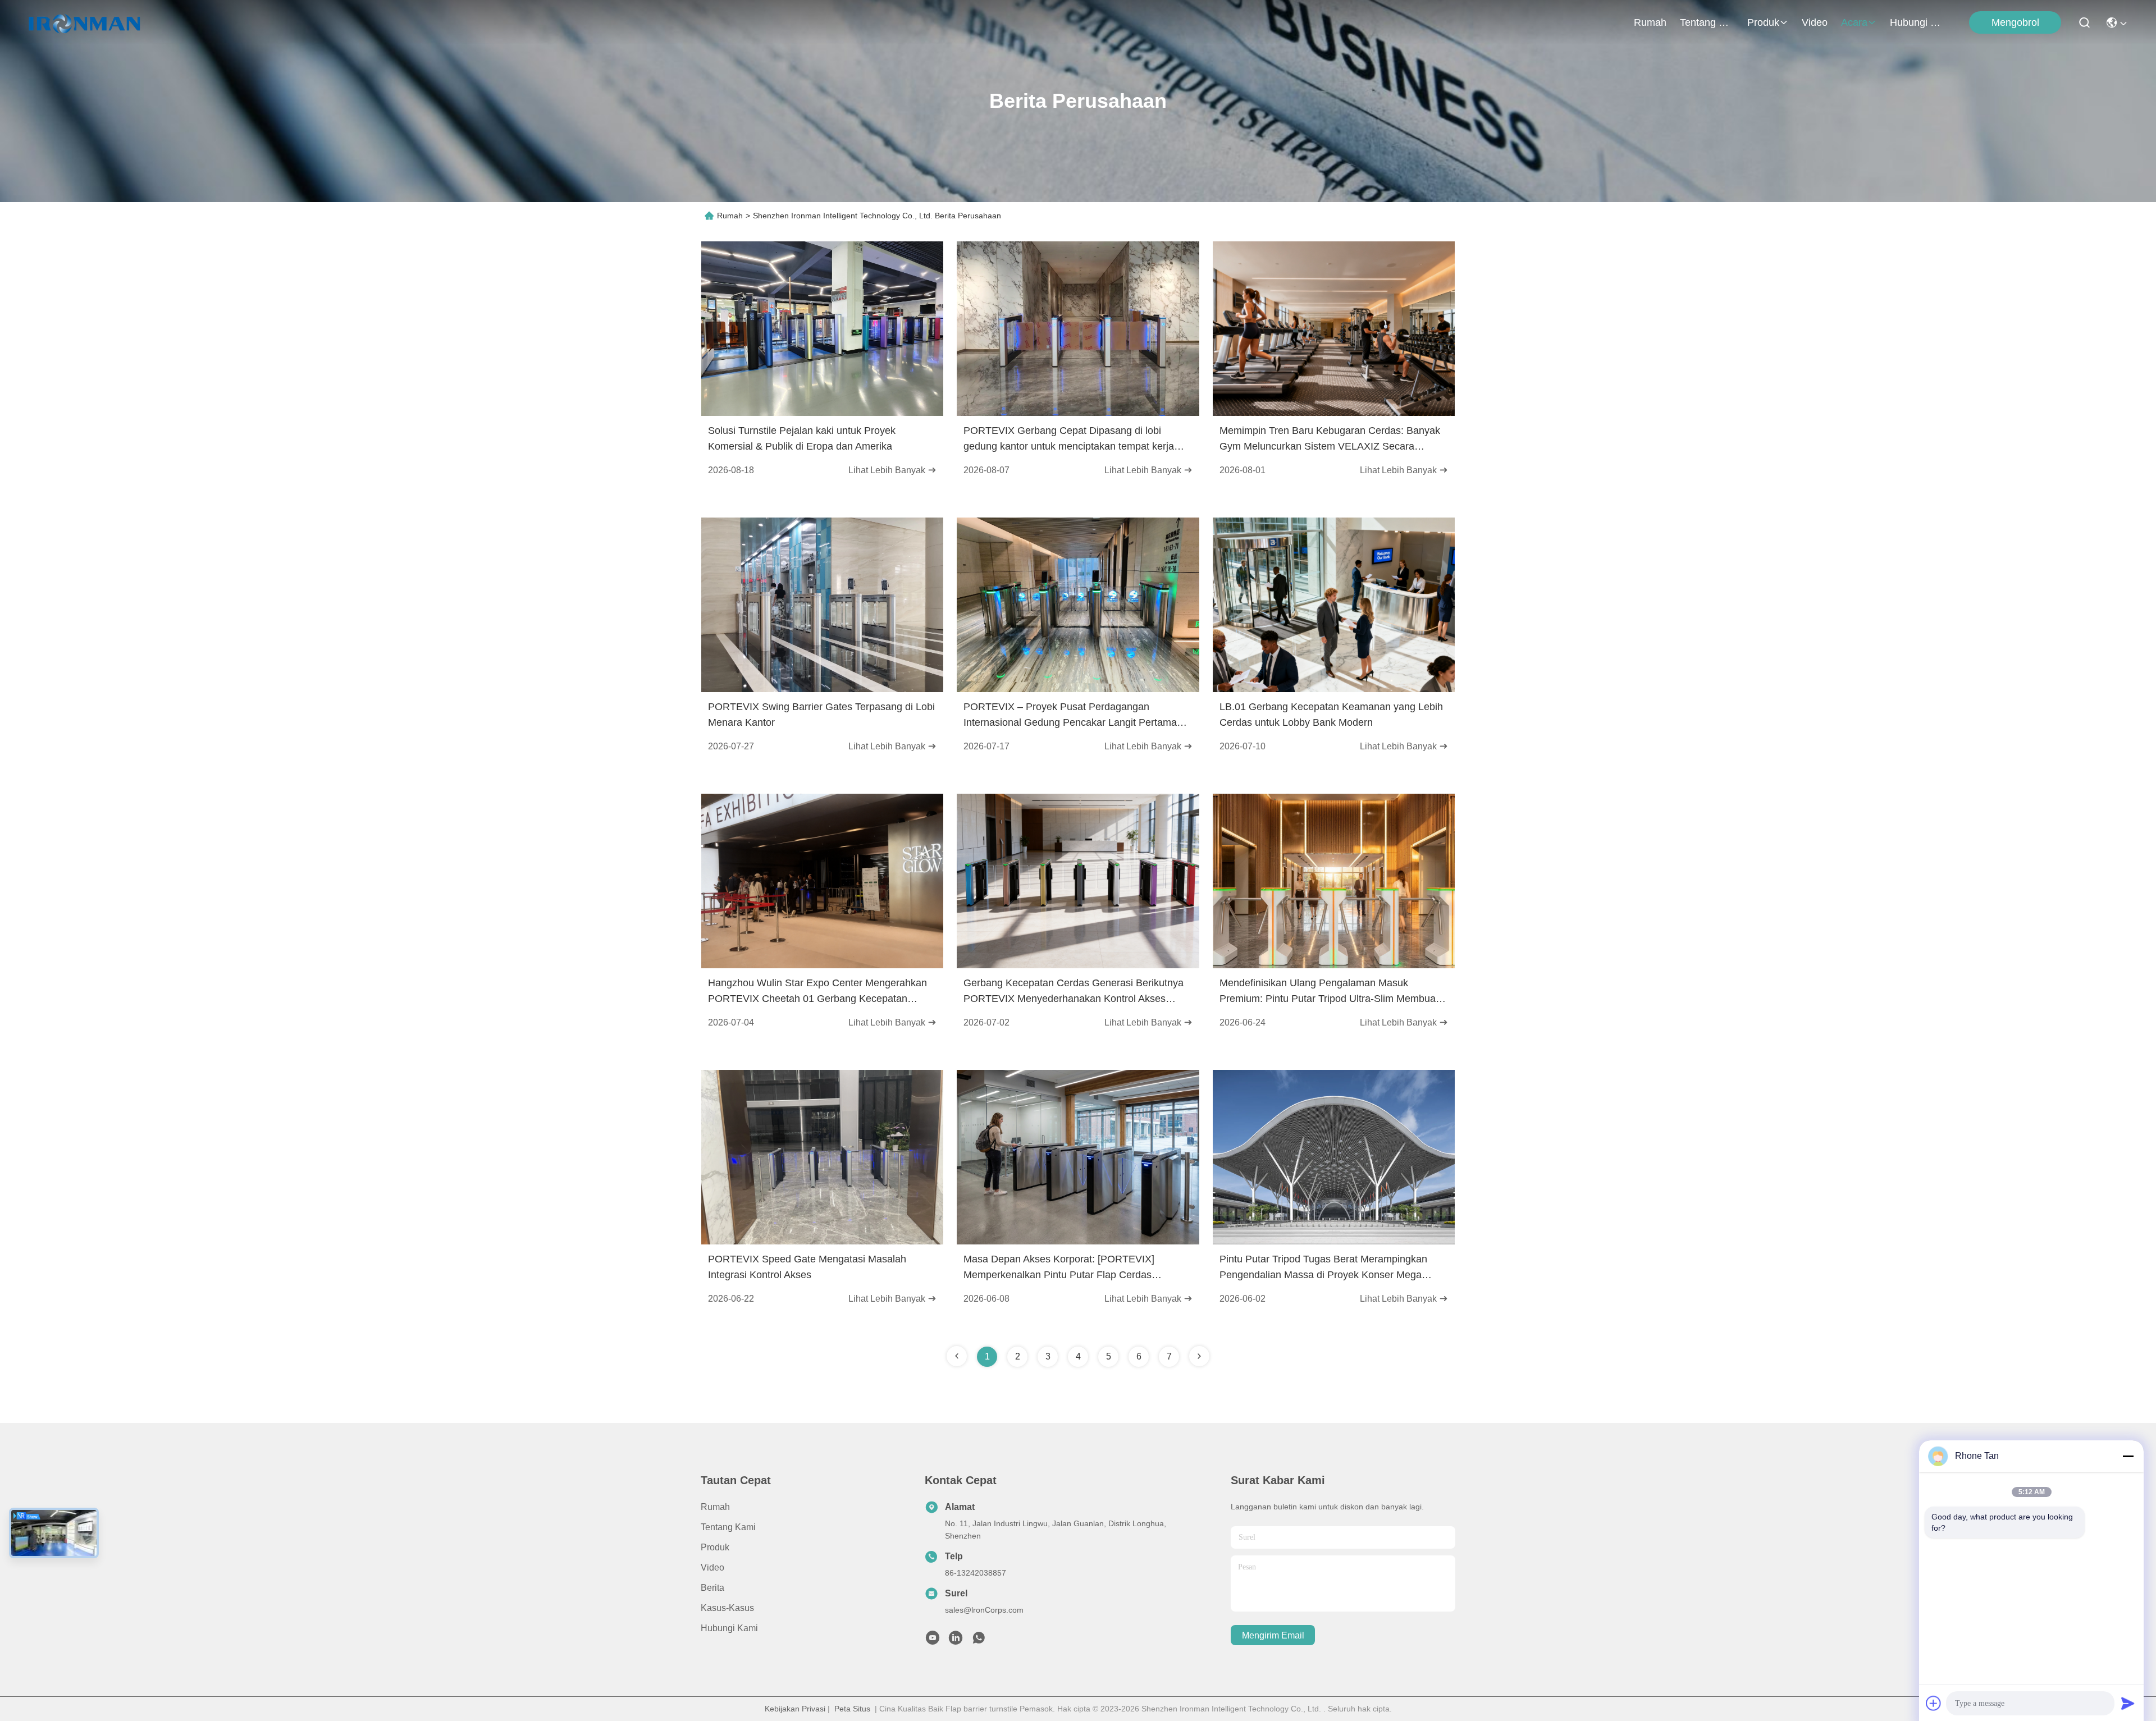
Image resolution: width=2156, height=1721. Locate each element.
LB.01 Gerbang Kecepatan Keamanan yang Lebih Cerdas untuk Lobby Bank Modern (1331, 715)
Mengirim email (1273, 1635)
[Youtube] (933, 1641)
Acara (1854, 22)
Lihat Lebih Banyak (888, 470)
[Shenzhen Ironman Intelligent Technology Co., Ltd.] (84, 22)
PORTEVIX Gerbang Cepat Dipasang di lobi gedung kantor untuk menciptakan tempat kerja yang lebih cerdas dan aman (1069, 440)
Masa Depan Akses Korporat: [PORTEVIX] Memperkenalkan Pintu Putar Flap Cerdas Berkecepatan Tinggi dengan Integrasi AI (1059, 1268)
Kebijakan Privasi (795, 1709)
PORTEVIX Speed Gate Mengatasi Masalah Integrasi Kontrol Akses (807, 1267)
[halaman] (1199, 1356)
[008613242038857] (979, 1641)
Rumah (1650, 22)
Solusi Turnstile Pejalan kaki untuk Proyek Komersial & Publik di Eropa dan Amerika (802, 438)
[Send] (2128, 1703)
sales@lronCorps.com (984, 1610)
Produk (1763, 22)
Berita (712, 1588)
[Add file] (1934, 1703)
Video (1815, 22)
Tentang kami (1707, 22)
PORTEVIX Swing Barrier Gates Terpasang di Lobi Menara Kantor (821, 715)
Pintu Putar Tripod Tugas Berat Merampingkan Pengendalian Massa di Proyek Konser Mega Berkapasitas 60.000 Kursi (1323, 1268)
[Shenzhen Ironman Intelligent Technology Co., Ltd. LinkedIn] (956, 1641)
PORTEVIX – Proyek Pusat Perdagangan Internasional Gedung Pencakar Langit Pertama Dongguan (1070, 716)
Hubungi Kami (1917, 22)
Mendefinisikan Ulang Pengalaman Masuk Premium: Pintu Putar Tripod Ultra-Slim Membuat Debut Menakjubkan (1329, 992)
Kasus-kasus (727, 1608)
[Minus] (2128, 1456)
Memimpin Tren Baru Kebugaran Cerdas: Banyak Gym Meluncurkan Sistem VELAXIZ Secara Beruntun (1330, 440)
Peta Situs (852, 1709)
